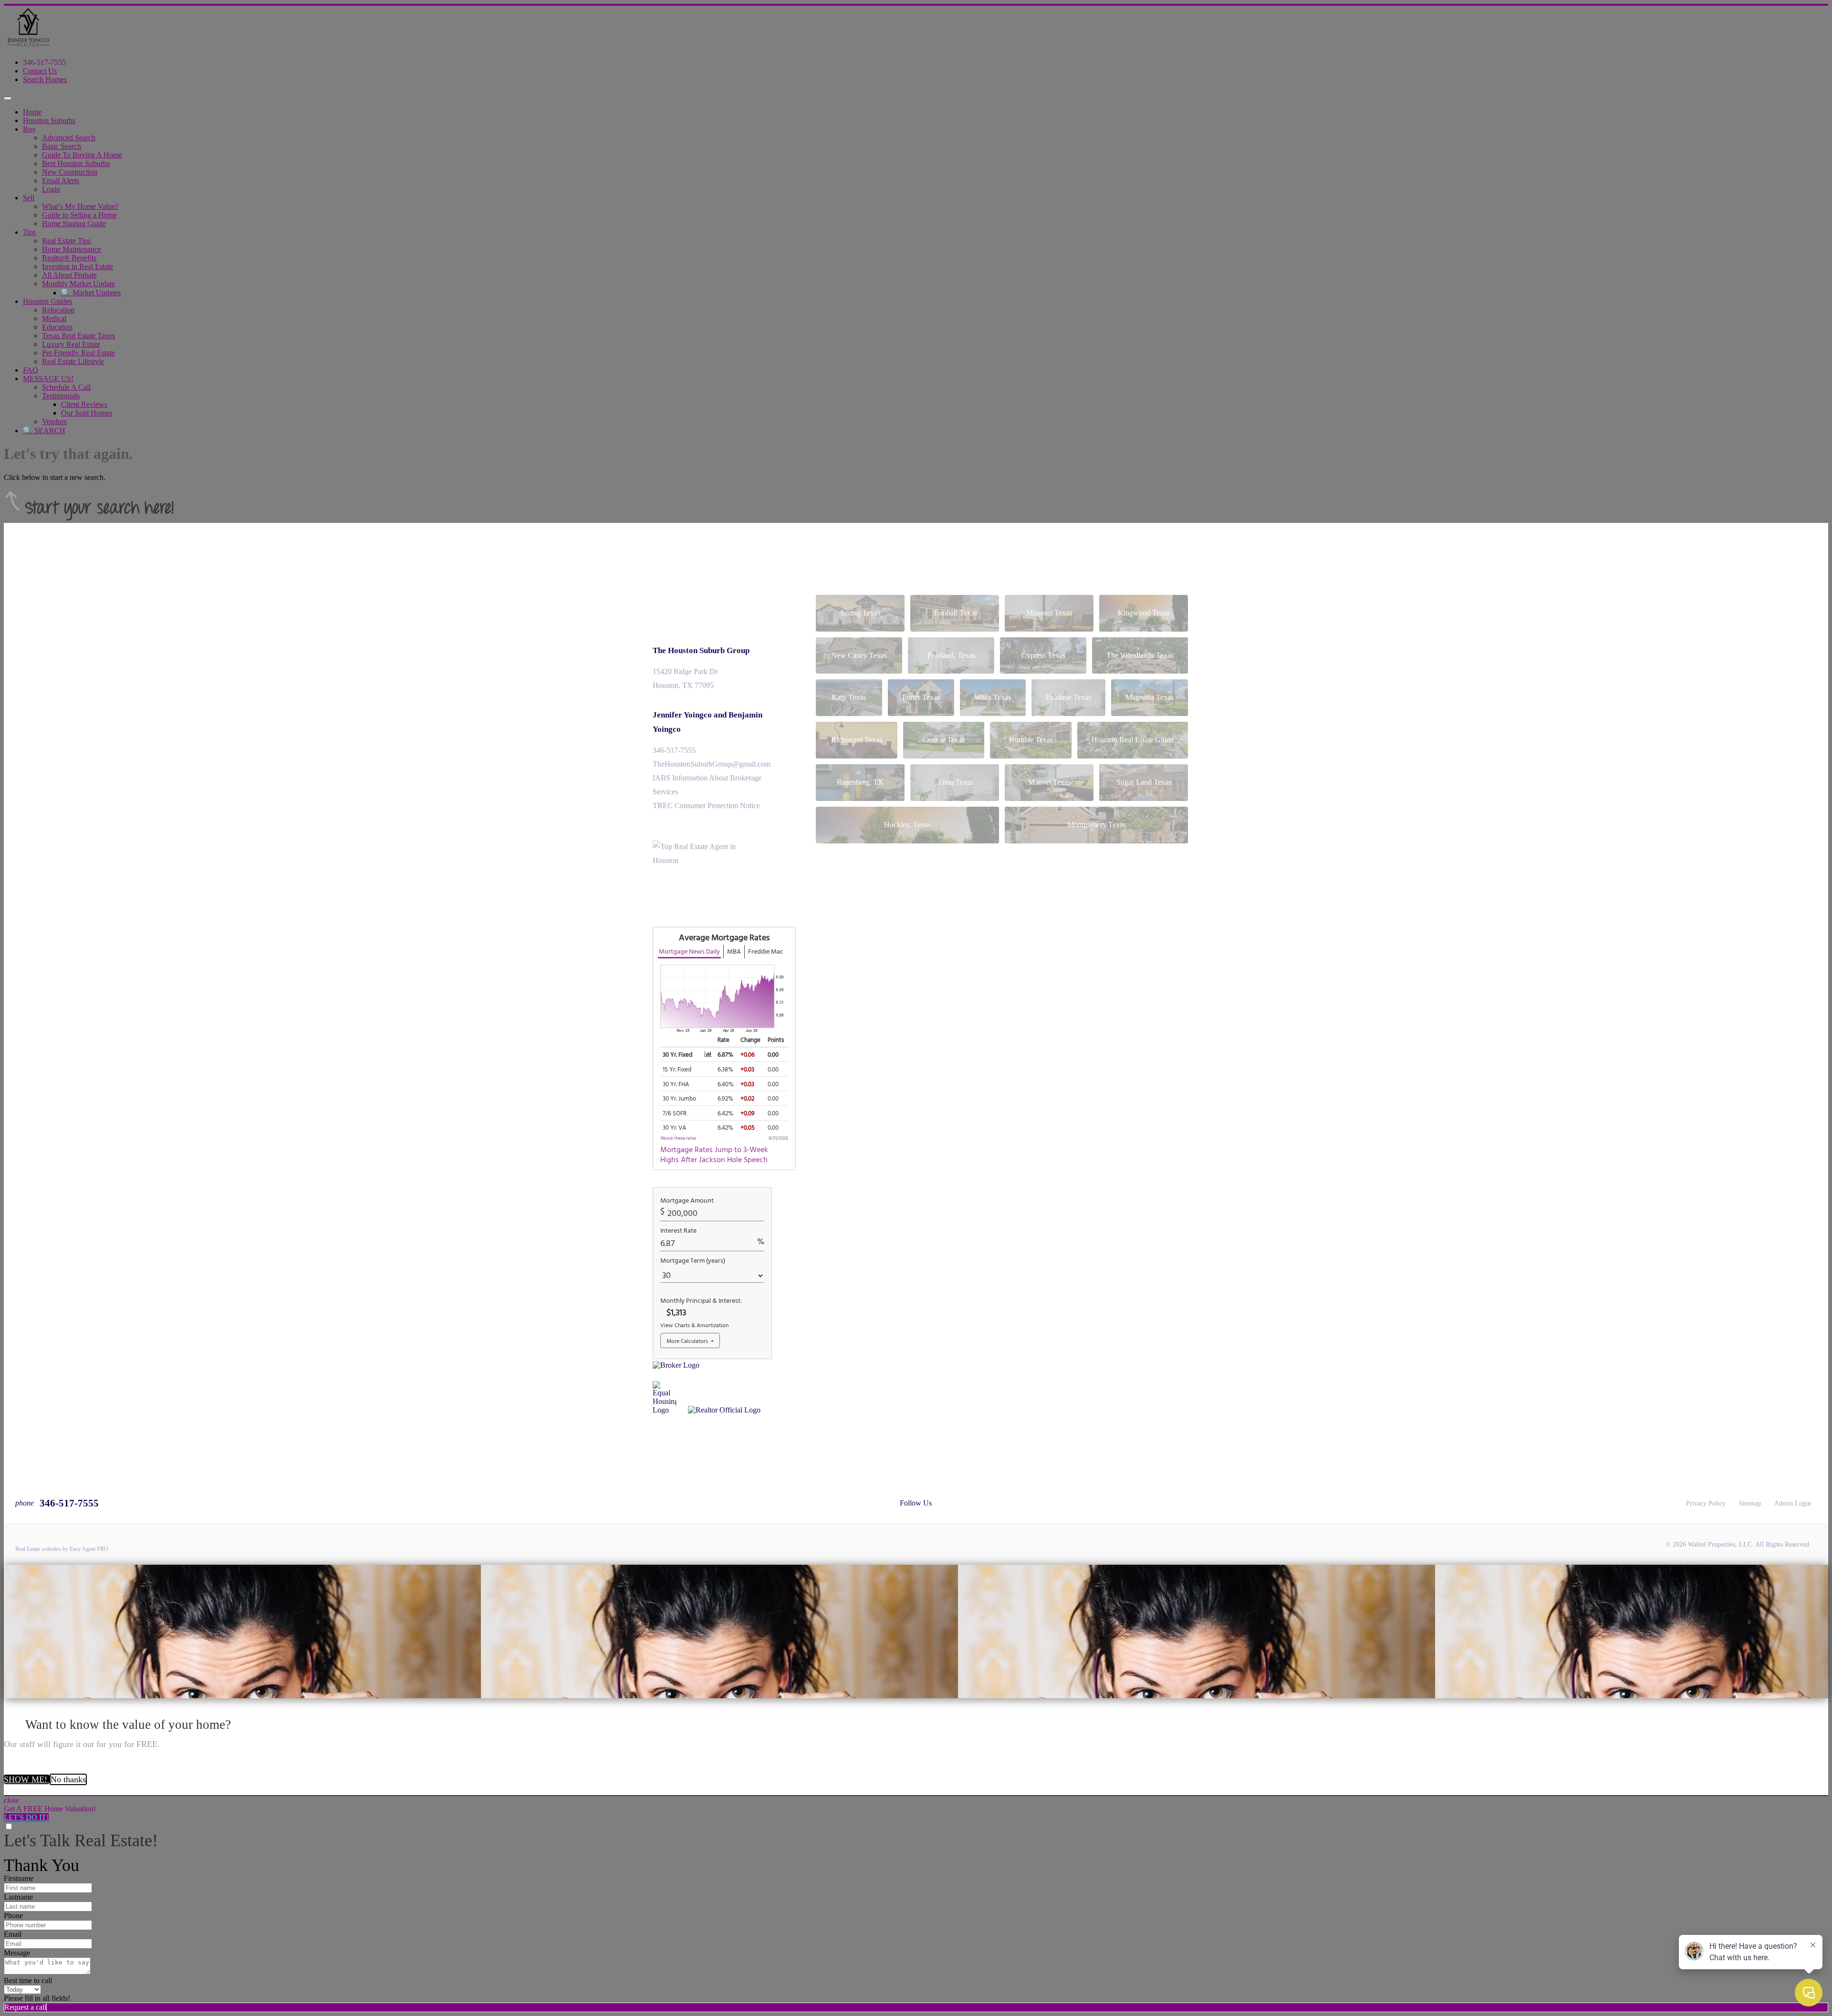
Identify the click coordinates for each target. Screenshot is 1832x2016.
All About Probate (69, 275)
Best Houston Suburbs (76, 163)
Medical (54, 318)
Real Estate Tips (66, 241)
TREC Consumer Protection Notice (706, 805)
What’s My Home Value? (80, 206)
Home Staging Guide (74, 223)
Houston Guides (47, 301)
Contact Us (40, 71)
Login (51, 189)
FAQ (31, 370)
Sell (29, 198)
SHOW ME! (27, 1779)
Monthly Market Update (78, 284)
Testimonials (61, 396)
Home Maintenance (72, 249)
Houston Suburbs (49, 120)
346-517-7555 (44, 62)
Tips (29, 232)
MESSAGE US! (48, 379)
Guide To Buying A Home (82, 155)
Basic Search (62, 146)
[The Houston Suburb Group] (28, 46)
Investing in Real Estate (78, 266)
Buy (29, 129)
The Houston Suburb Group (701, 650)
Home (32, 112)
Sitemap (1750, 1503)
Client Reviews (84, 404)
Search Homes (45, 79)
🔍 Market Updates (91, 293)
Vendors (54, 421)
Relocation (58, 310)
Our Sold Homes (87, 413)
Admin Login (1793, 1503)
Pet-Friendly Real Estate (78, 353)
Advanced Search (69, 138)
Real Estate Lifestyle (73, 361)
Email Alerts (61, 181)
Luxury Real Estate (71, 344)
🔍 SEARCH (44, 431)
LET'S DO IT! (26, 1817)
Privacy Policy (1706, 1503)
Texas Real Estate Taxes (78, 336)
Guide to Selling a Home (79, 215)
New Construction (70, 172)
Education (57, 327)
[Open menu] (8, 98)
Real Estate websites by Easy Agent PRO (62, 1549)
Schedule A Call (66, 387)
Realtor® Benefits (69, 258)
